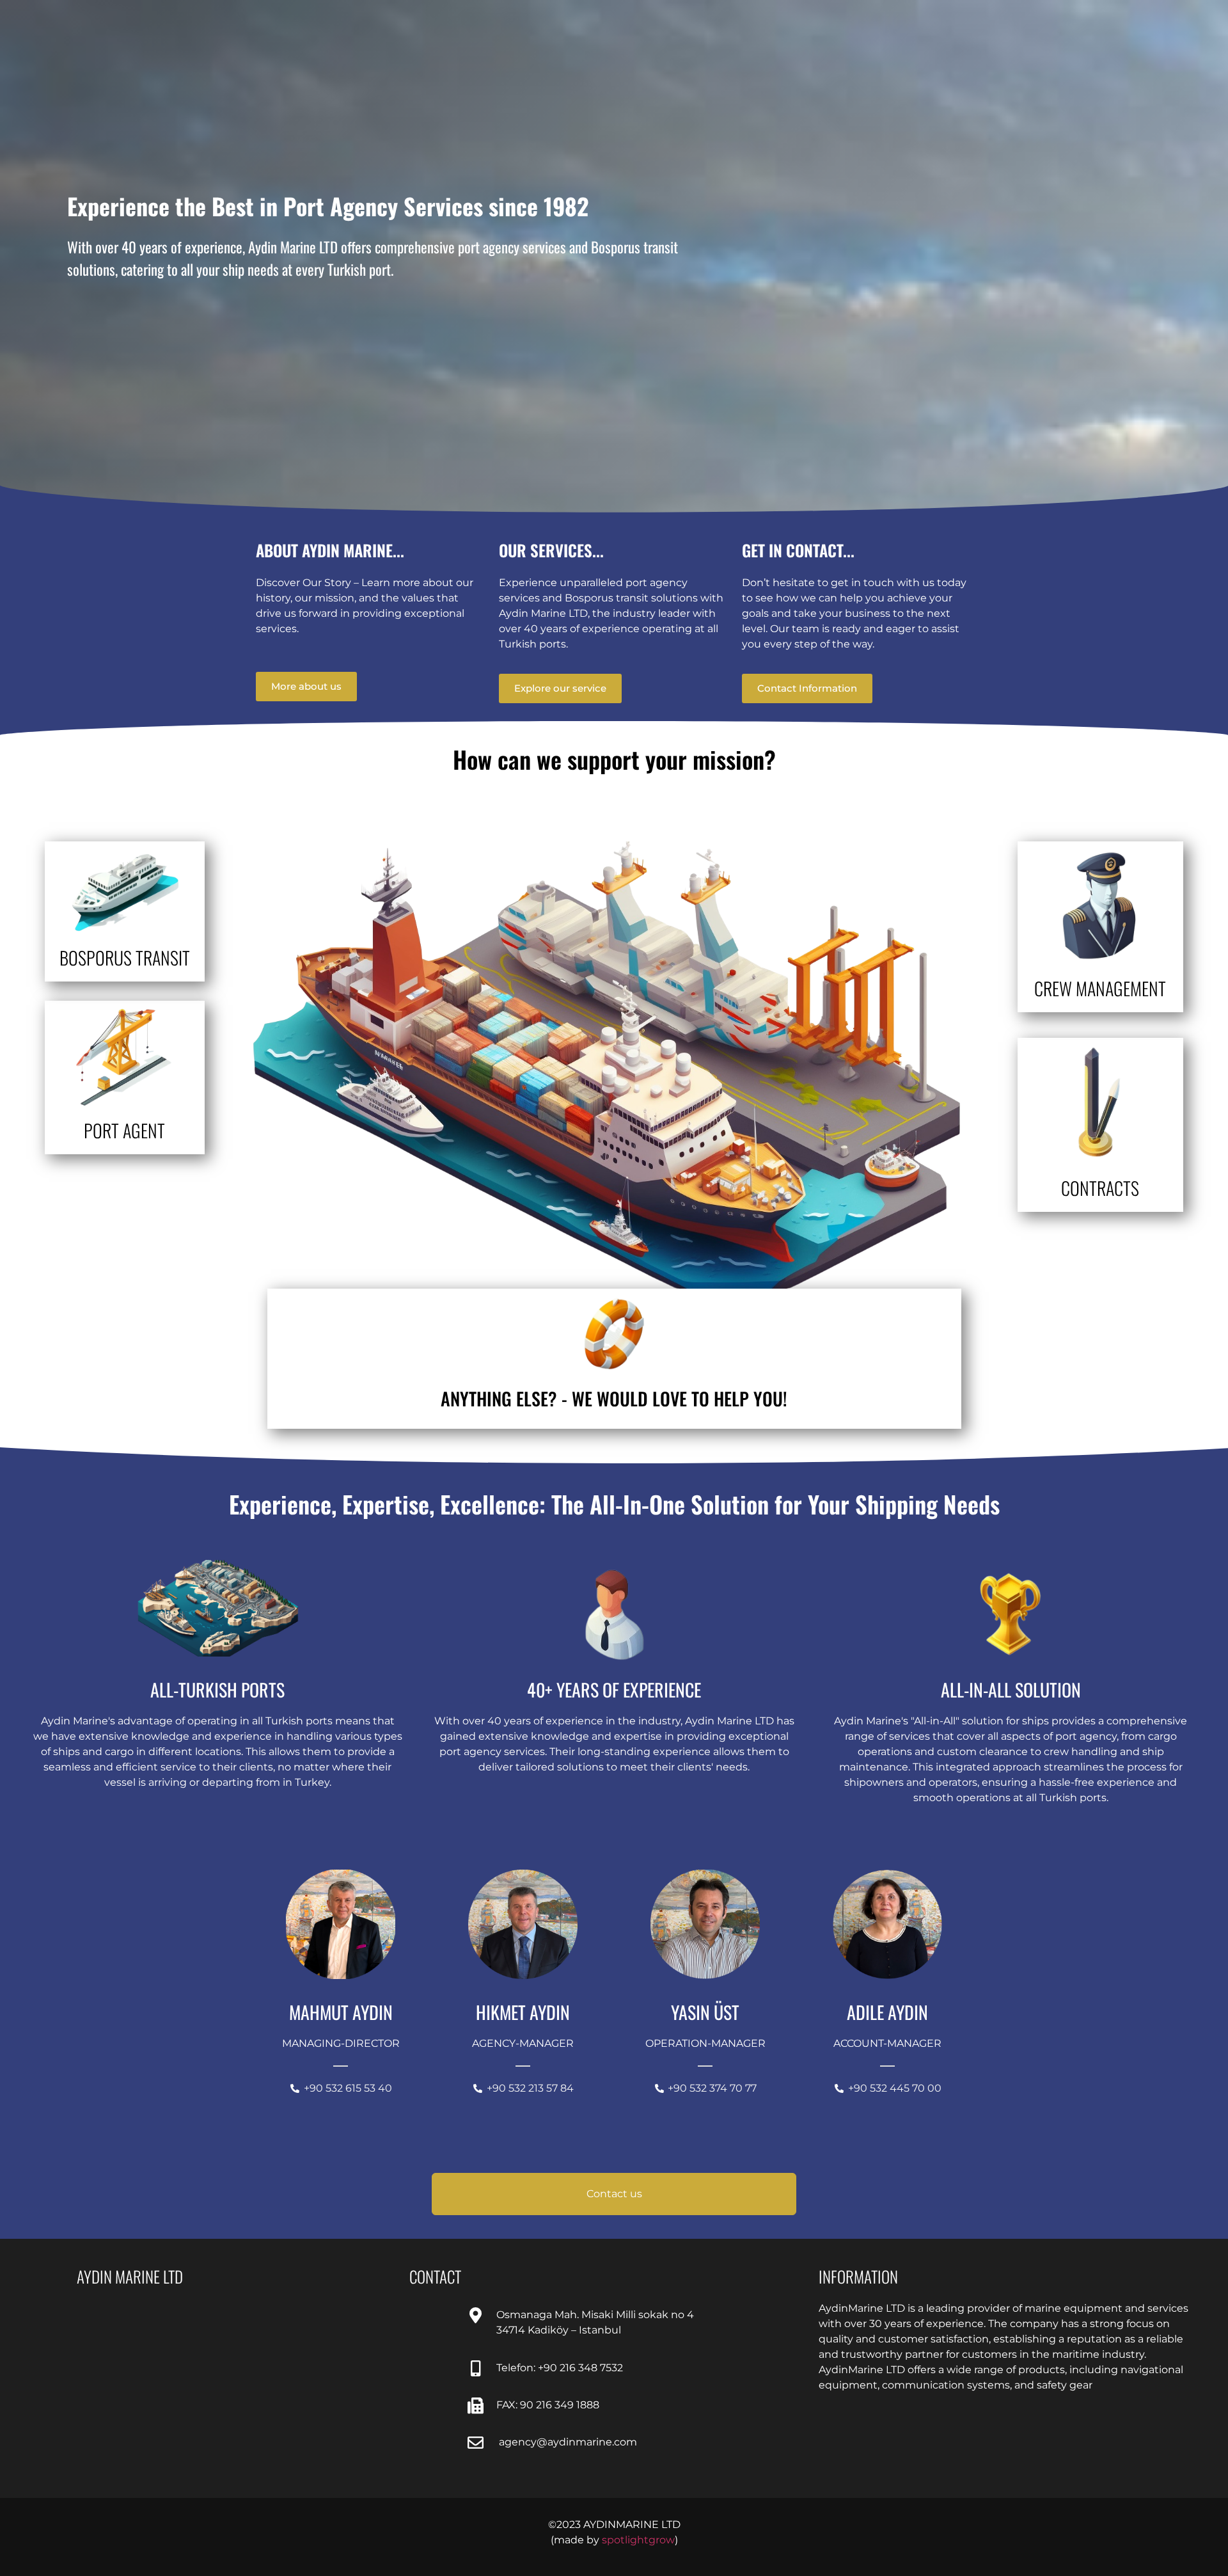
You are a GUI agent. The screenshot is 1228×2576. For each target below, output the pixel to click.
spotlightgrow (638, 2540)
